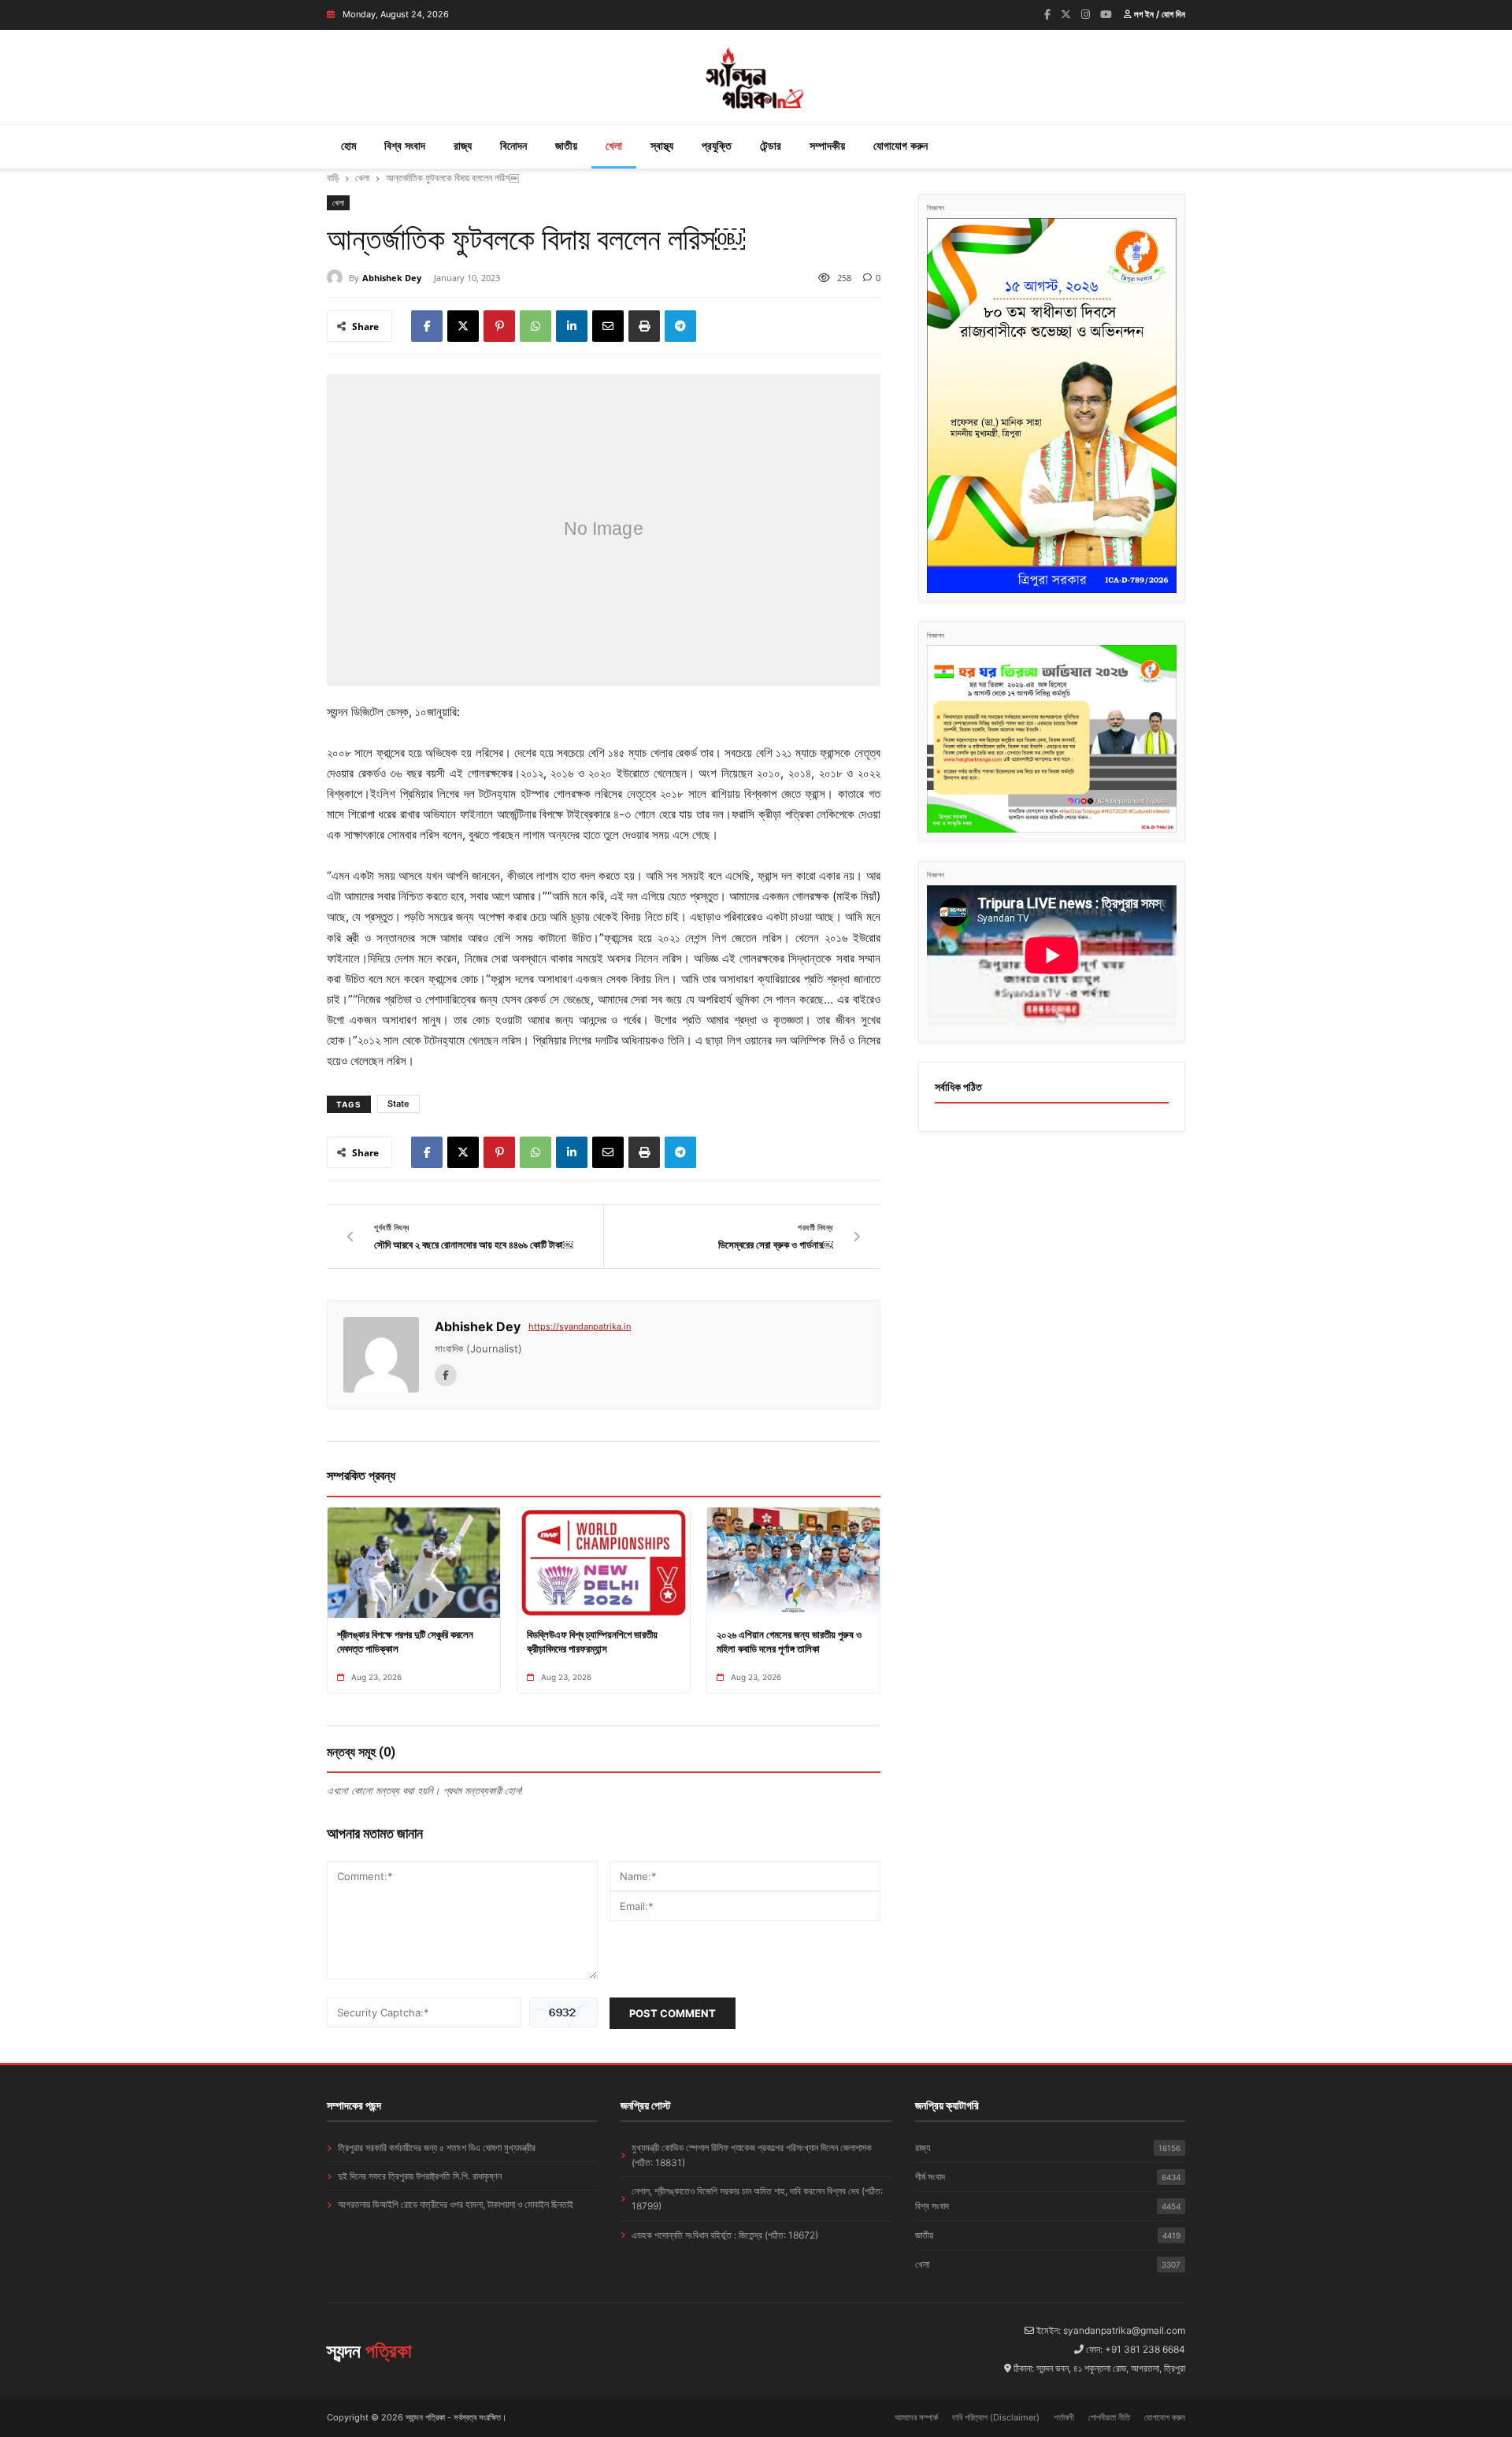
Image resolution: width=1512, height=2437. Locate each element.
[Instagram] (1086, 14)
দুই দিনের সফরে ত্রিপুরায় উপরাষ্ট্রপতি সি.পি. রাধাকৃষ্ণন (420, 2176)
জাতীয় (566, 145)
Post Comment (673, 2013)
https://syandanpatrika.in (580, 1326)
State (398, 1104)
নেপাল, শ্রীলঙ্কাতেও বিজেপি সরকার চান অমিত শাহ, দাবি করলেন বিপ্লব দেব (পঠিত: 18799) (757, 2198)
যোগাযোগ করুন (901, 145)
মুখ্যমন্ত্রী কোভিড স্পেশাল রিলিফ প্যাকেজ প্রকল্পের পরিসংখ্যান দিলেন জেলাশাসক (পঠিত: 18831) (752, 2155)
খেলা (614, 145)
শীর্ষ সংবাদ (1048, 2177)
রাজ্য (463, 145)
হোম (348, 145)
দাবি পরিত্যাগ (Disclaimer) (996, 2417)
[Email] (608, 326)
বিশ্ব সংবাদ (405, 145)
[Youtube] (1106, 14)
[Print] (644, 326)
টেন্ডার (771, 145)
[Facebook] (1047, 14)
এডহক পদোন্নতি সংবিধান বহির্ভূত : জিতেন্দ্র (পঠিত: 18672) (725, 2235)
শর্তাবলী (1064, 2417)
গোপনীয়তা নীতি (1109, 2417)
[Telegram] (680, 326)
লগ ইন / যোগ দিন (1158, 14)
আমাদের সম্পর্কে (916, 2417)
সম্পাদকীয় (827, 145)
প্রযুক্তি (717, 145)
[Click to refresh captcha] (563, 2012)
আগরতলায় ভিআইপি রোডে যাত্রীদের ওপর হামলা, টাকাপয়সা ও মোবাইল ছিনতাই (456, 2204)
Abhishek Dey (392, 278)
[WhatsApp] (535, 326)
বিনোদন (513, 145)
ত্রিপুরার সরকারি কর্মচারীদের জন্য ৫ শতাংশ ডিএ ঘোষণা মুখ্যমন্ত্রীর (437, 2148)
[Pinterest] (499, 326)
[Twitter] (1066, 14)
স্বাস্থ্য (662, 145)
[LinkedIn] (572, 326)
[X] (463, 326)
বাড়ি (333, 178)
